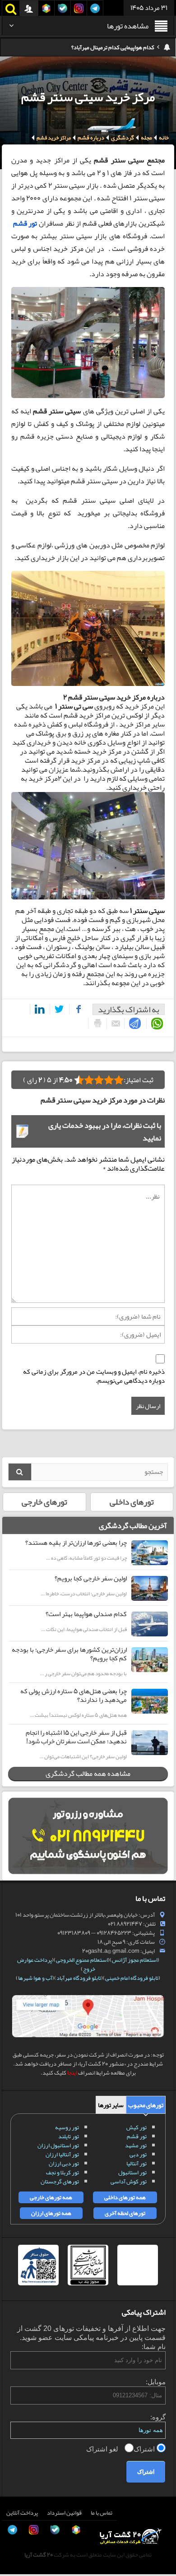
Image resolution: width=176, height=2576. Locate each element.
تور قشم (25, 223)
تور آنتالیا (137, 2164)
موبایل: (156, 2382)
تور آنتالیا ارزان (62, 2154)
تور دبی (138, 2154)
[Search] (20, 1472)
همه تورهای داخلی (125, 2197)
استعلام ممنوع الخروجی (82, 1960)
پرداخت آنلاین (22, 2513)
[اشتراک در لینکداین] (38, 1009)
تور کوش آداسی (129, 2182)
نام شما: (154, 2347)
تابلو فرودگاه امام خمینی (132, 1978)
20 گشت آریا (39, 2555)
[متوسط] (99, 1080)
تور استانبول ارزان (58, 2145)
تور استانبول (132, 2173)
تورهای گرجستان (60, 2182)
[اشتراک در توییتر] (58, 1009)
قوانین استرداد (64, 2513)
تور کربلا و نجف (63, 2173)
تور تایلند (69, 2136)
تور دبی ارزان (64, 2164)
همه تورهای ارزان (51, 2213)
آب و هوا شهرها (35, 1978)
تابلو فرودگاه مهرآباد (79, 1978)
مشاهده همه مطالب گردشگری (88, 1774)
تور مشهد (136, 2145)
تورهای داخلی (132, 1502)
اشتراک (145, 2449)
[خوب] (89, 1080)
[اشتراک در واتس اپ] (155, 1024)
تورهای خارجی (44, 1502)
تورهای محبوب (146, 2105)
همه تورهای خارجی (51, 2197)
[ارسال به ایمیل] (113, 1024)
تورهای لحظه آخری (125, 2213)
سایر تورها (111, 2105)
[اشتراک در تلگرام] (133, 1023)
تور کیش (137, 2127)
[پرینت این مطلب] (95, 1023)
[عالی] (79, 1080)
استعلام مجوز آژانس (135, 1960)
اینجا (72, 2073)
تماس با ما (102, 2513)
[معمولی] (109, 1080)
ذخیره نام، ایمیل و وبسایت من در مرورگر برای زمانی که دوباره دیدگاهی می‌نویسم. (94, 1376)
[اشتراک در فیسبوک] (76, 1009)
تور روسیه (67, 2127)
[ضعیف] (119, 1080)
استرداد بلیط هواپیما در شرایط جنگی (114, 47)
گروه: (158, 2417)
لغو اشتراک (103, 2449)
